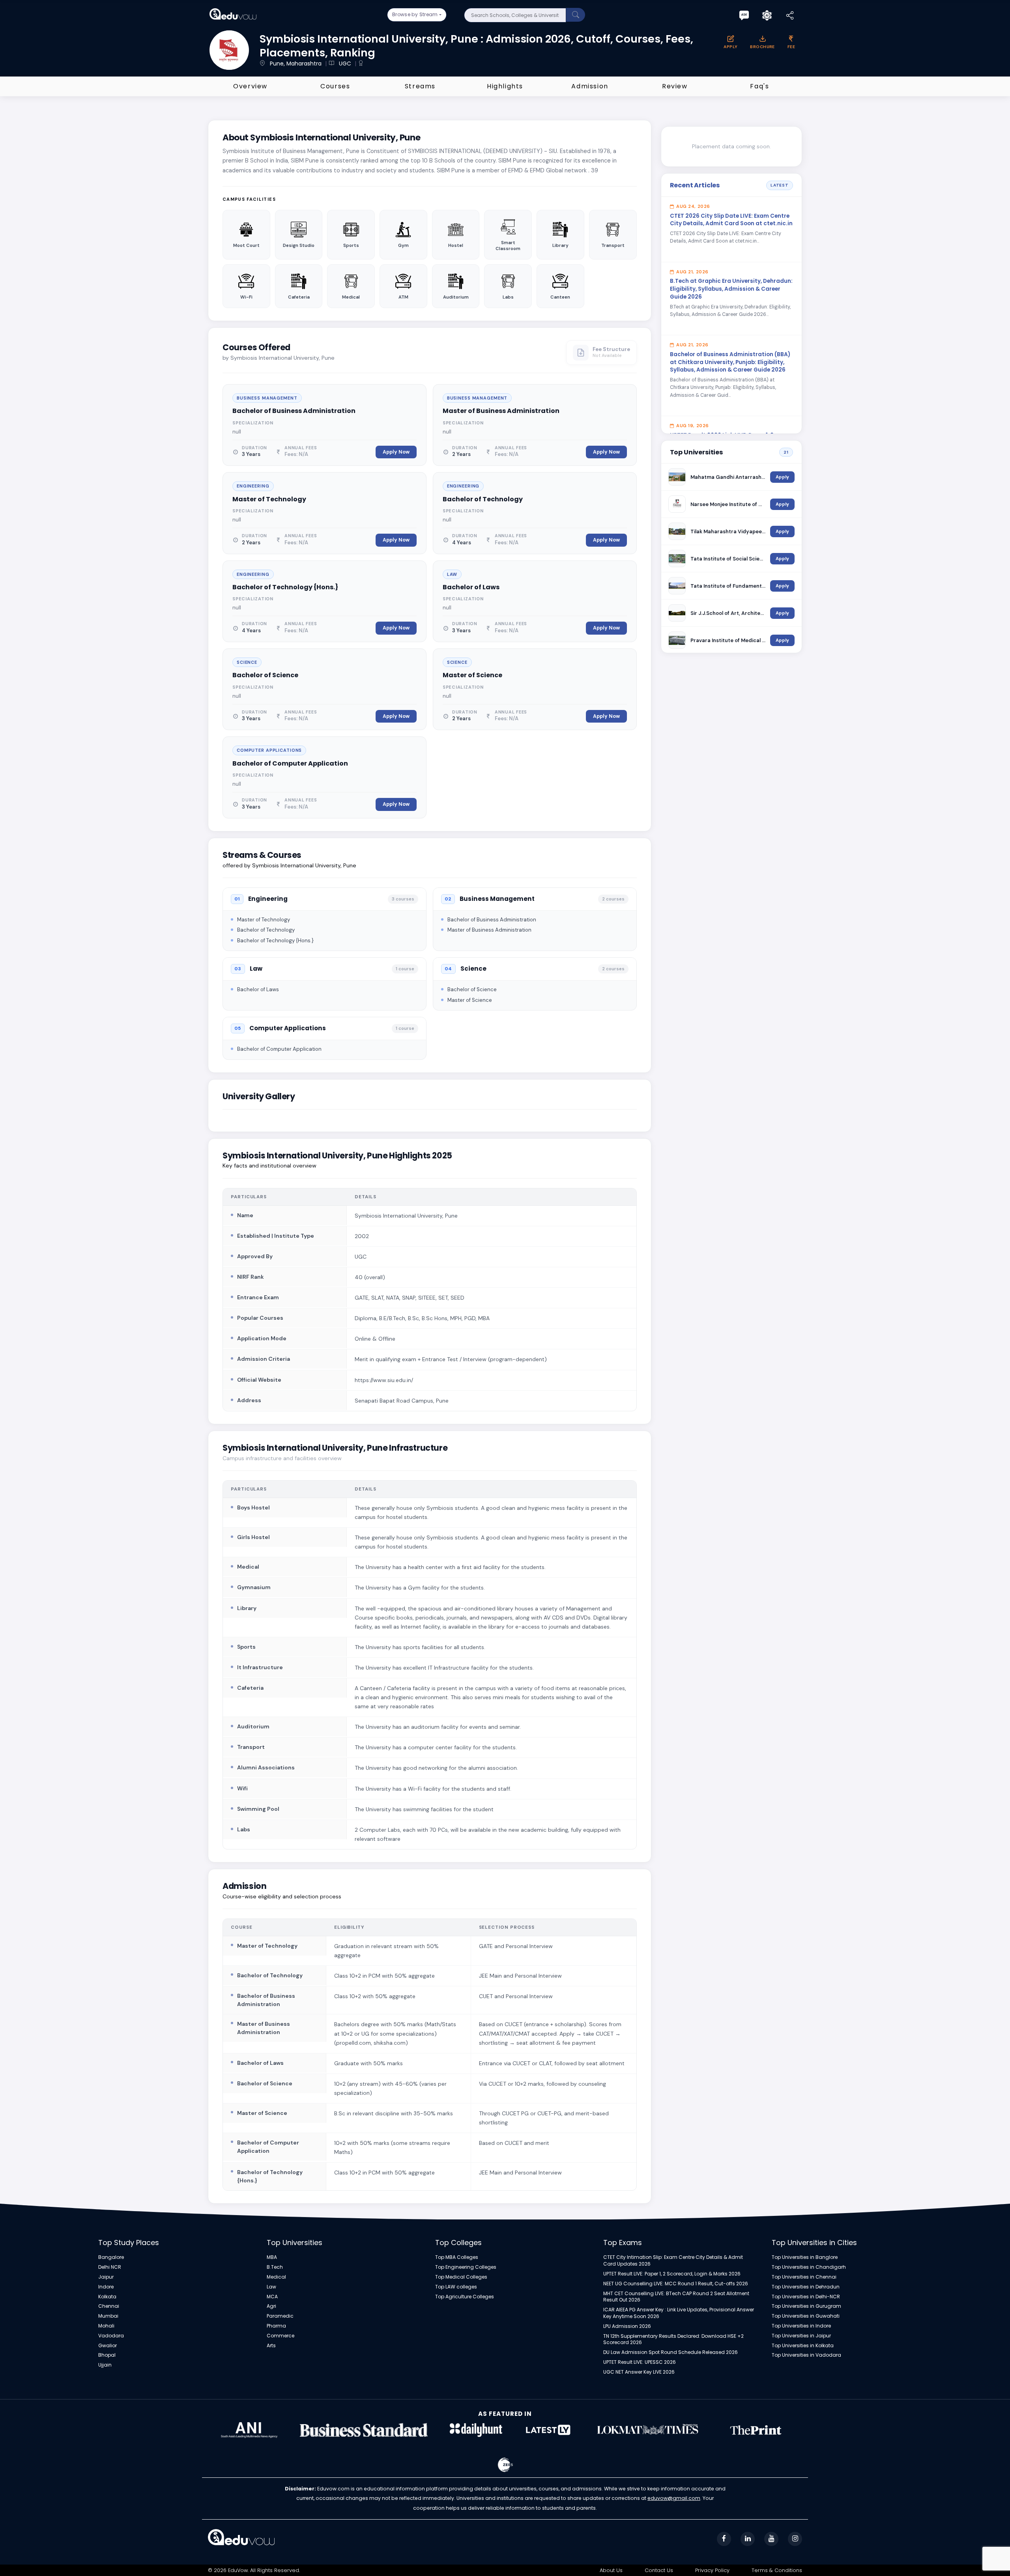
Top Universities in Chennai (804, 2277)
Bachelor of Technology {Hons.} (285, 587)
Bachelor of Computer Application (290, 763)
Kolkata (107, 2297)
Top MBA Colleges (457, 2257)
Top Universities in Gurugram (806, 2306)
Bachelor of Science (265, 675)
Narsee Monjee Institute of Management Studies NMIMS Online (728, 504)
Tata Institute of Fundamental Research (728, 586)
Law (271, 2287)
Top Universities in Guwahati (806, 2316)
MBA (272, 2257)
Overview (250, 86)
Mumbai (108, 2316)
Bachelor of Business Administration (294, 411)
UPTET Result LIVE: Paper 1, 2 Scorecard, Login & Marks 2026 (672, 2274)
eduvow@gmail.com (674, 2498)
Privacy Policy (712, 2570)
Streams (420, 86)
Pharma (276, 2326)
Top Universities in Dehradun (806, 2287)
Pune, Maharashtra (296, 64)
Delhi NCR (110, 2267)
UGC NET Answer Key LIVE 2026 (639, 2372)
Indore (106, 2287)
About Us (611, 2570)
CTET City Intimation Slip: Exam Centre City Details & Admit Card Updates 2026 (673, 2261)
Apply (782, 477)
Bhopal (107, 2355)
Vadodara (111, 2336)
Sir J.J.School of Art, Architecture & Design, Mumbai (728, 613)
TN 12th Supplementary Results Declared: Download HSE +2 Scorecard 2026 (673, 2340)
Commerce (281, 2336)
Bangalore (111, 2257)
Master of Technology (269, 499)
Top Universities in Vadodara (806, 2355)
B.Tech (275, 2267)
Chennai (109, 2306)
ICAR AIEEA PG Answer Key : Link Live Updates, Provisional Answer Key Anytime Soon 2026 (679, 2313)
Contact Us (659, 2570)
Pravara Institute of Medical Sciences (728, 640)
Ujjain (105, 2365)
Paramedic (280, 2316)
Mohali (106, 2326)
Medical (276, 2277)
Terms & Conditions (777, 2570)
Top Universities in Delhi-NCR (806, 2297)
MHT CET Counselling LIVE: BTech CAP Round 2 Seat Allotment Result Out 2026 (676, 2297)
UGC (344, 64)
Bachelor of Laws (471, 587)
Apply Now (396, 452)
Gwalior (108, 2346)
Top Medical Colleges (461, 2277)
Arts (271, 2346)
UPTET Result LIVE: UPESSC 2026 (640, 2362)
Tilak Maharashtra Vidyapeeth (728, 531)
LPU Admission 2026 (627, 2326)
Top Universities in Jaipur (801, 2336)
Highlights (505, 86)
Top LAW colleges (456, 2287)
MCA (272, 2297)
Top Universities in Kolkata (803, 2346)
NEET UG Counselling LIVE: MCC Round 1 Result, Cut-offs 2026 (676, 2284)
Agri (271, 2306)
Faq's (759, 86)
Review (675, 86)
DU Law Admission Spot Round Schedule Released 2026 (671, 2352)
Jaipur (106, 2277)
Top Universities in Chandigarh (809, 2267)
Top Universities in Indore (801, 2326)
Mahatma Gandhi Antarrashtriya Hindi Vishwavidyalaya (728, 477)
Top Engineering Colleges (466, 2267)
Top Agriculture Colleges (465, 2297)
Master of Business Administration (501, 411)
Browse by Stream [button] (415, 14)
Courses (335, 86)
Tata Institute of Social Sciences (728, 559)
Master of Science (472, 675)
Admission (590, 86)
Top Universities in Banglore (805, 2257)
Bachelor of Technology (483, 499)
